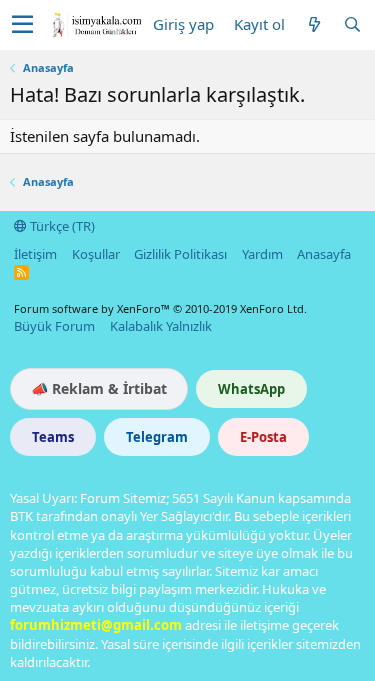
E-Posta (263, 437)
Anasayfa (324, 254)
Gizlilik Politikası (180, 254)
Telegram (157, 437)
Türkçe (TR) (61, 226)
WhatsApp (251, 389)
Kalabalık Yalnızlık (161, 326)
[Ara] (352, 24)
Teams (53, 437)
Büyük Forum (54, 326)
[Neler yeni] (314, 24)
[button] (22, 25)
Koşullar (96, 254)
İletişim (35, 254)
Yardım (262, 254)
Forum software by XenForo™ (160, 308)
